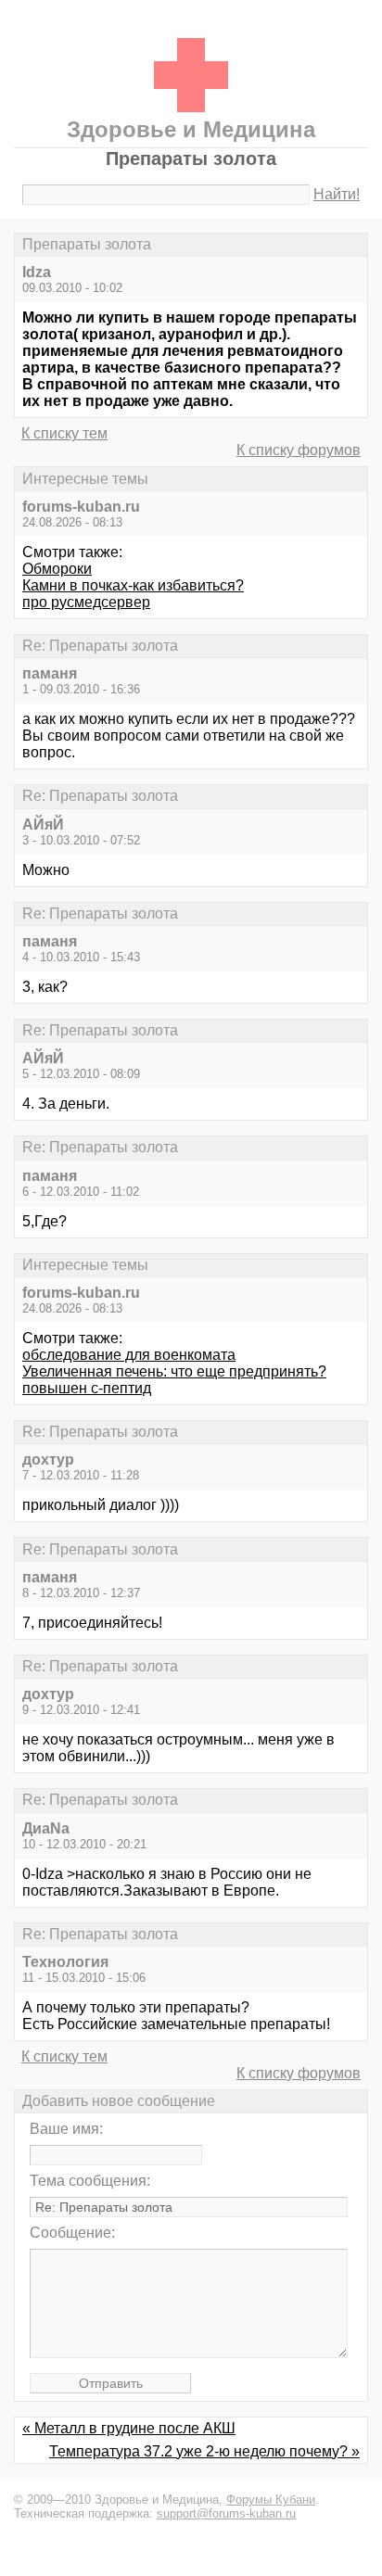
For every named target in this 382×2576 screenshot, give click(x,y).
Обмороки (57, 569)
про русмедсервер (86, 602)
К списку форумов (299, 450)
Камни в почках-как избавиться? (133, 585)
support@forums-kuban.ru (226, 2513)
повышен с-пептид (87, 1388)
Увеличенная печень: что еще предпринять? (174, 1371)
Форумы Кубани (271, 2500)
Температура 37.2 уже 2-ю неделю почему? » (204, 2451)
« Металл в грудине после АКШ (129, 2428)
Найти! (337, 194)
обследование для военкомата (129, 1355)
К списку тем (64, 433)
